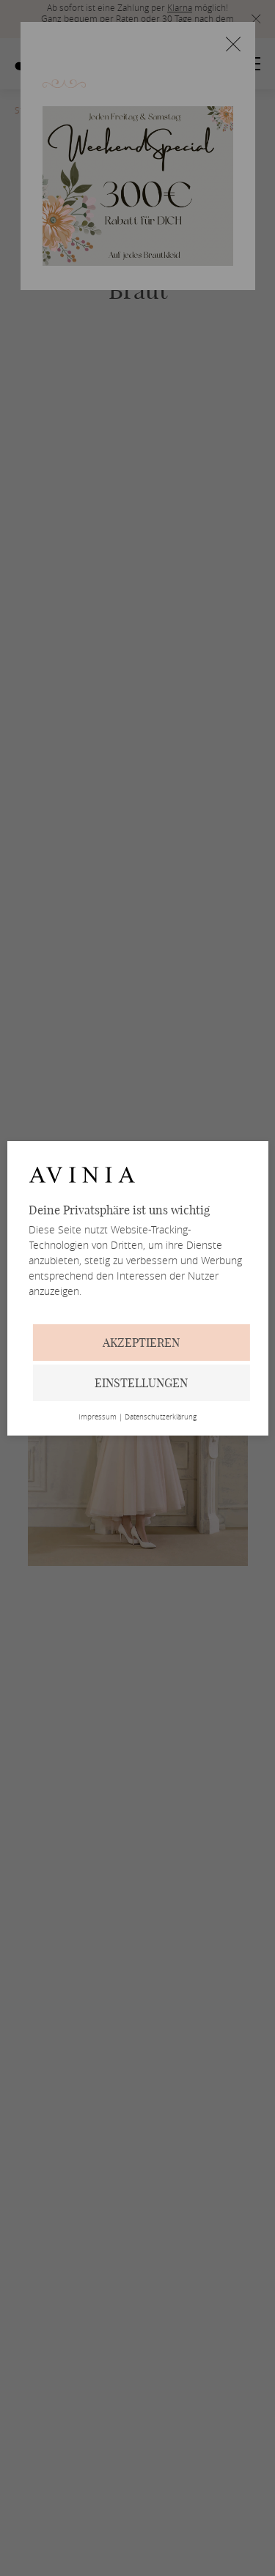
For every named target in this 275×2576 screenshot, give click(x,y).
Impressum (98, 1417)
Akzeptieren (141, 1343)
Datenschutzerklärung (161, 1417)
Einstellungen (141, 1383)
